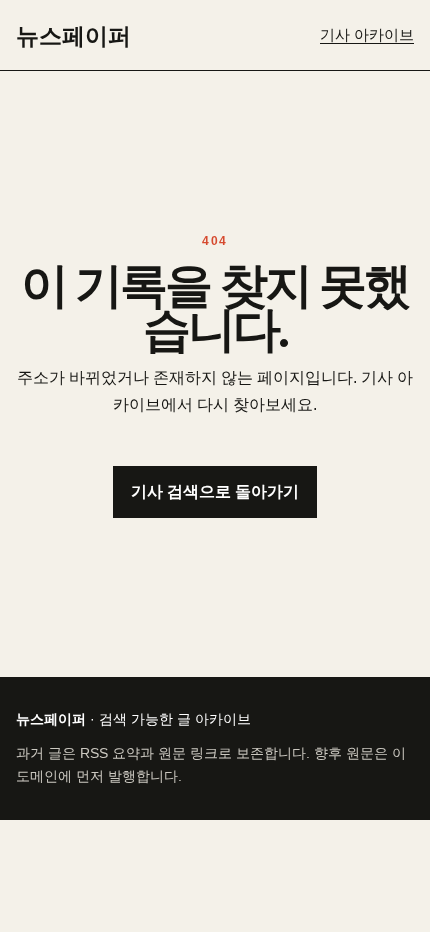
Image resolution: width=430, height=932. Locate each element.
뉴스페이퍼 (73, 35)
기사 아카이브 (367, 35)
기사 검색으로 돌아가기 (215, 491)
